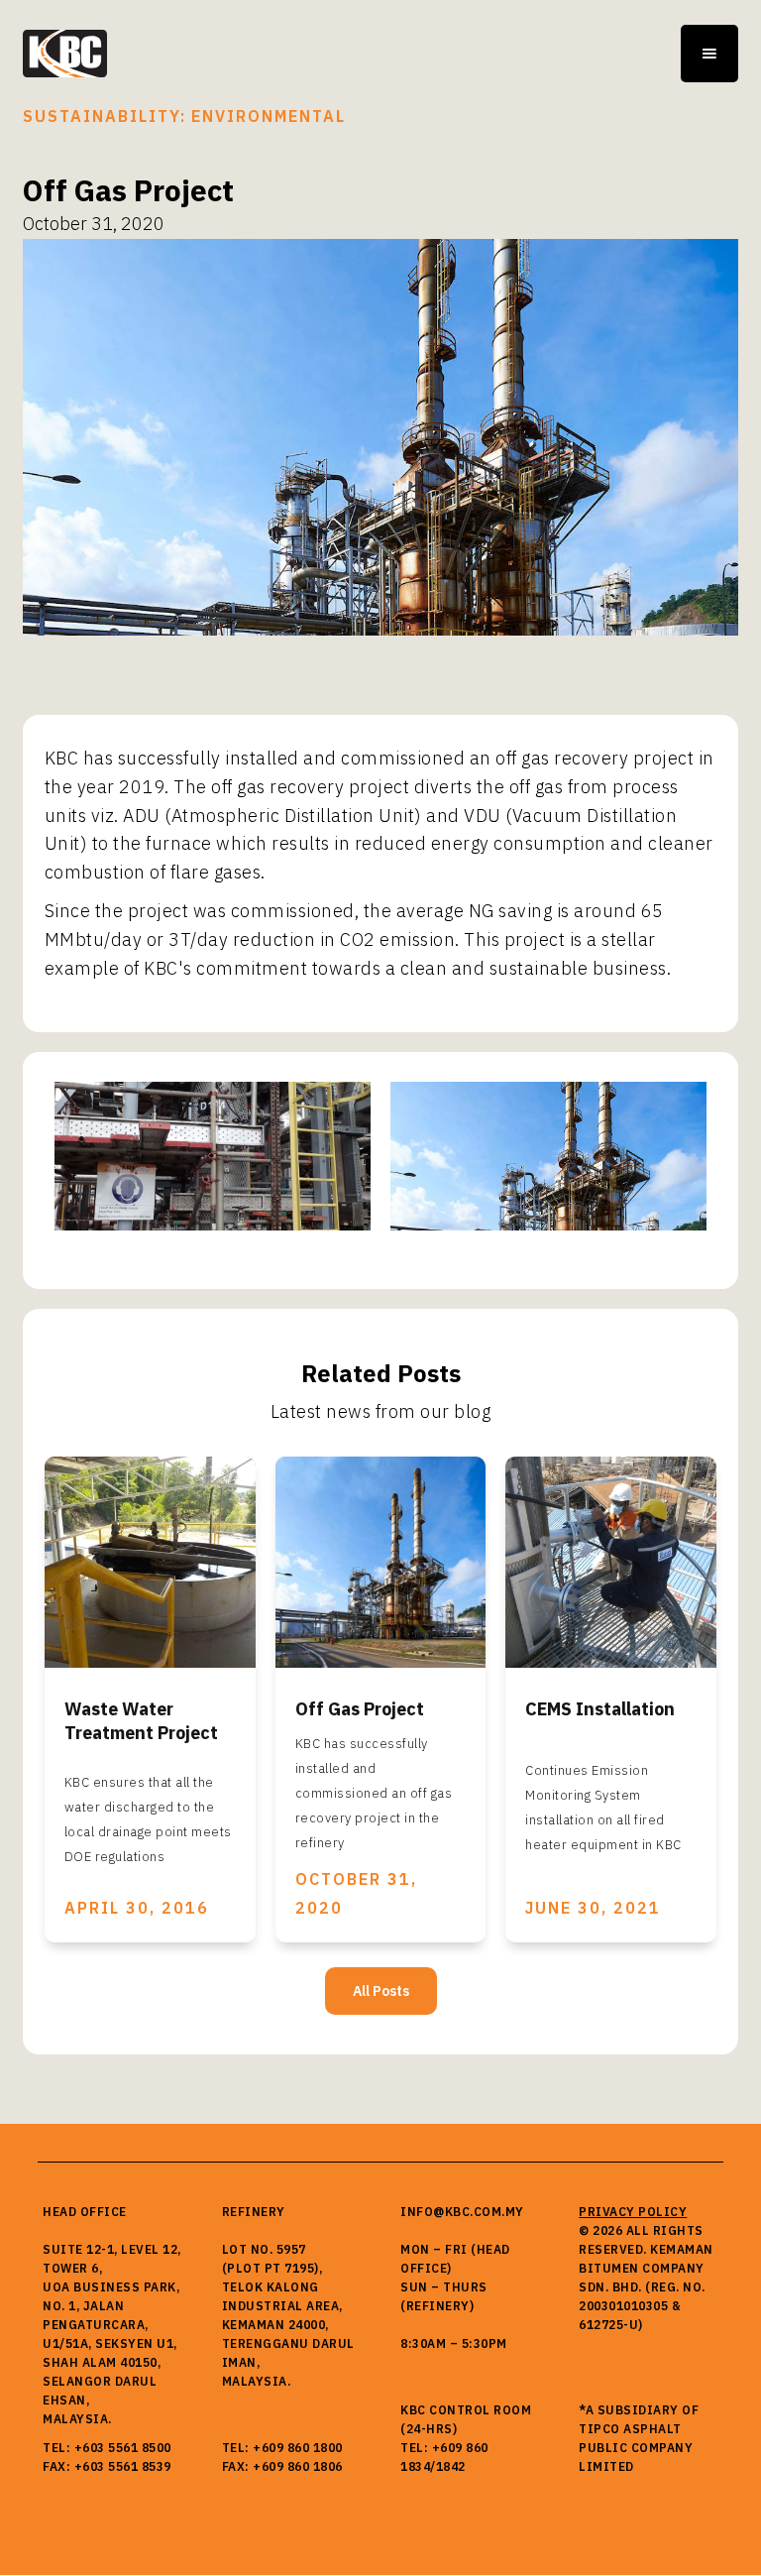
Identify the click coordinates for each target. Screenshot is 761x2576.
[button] (709, 54)
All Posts (381, 1991)
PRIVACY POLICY (633, 2212)
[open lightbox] (213, 1156)
